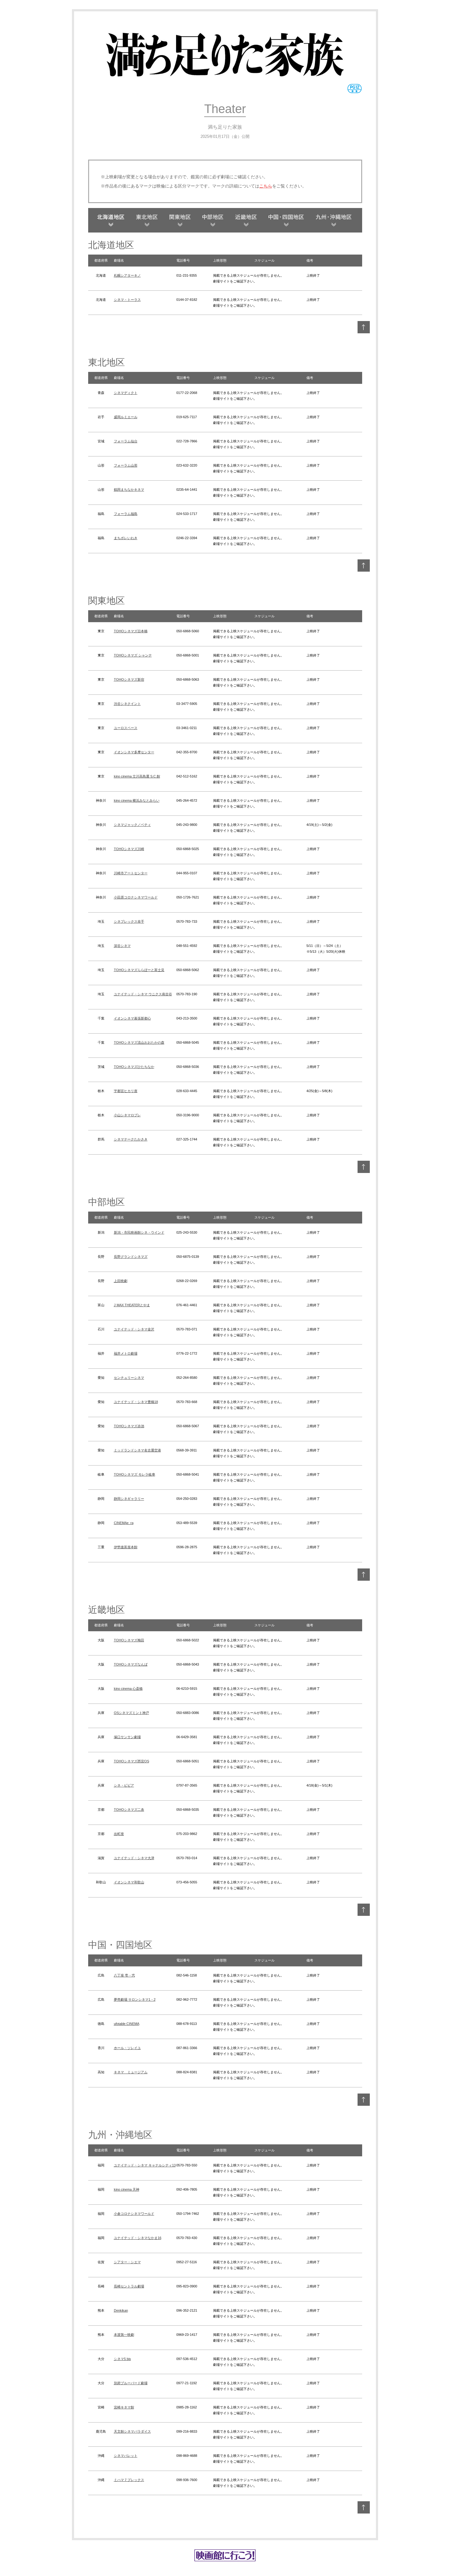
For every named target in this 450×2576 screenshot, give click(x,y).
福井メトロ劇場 (126, 1353)
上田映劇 (121, 1281)
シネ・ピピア (124, 1785)
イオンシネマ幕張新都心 (132, 1018)
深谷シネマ (122, 946)
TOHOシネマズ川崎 (129, 849)
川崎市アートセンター (131, 873)
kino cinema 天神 (127, 2189)
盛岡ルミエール (126, 417)
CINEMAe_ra (124, 1523)
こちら (266, 186)
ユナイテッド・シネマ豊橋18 (136, 1402)
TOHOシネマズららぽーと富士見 (139, 970)
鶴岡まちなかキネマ (129, 490)
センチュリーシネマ (129, 1378)
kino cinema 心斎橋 (128, 1689)
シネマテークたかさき (131, 1139)
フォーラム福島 (126, 514)
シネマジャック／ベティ (132, 825)
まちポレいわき (126, 538)
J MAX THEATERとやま (132, 1305)
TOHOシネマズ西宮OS (131, 1761)
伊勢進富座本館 (126, 1547)
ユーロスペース (126, 728)
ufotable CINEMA (127, 2024)
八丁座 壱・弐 (124, 1975)
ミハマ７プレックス (129, 2480)
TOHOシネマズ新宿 (129, 679)
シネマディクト (126, 393)
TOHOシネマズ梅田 (129, 1640)
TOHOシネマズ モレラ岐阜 (135, 1474)
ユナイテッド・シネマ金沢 (134, 1329)
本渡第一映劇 (124, 2335)
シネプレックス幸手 (129, 921)
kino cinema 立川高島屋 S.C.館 (137, 776)
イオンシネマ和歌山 (129, 1882)
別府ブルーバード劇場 (131, 2383)
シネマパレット (126, 2456)
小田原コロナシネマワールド (136, 897)
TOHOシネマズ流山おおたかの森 (139, 1042)
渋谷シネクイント (127, 704)
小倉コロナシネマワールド (134, 2214)
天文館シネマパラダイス (132, 2431)
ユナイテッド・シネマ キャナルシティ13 (145, 2165)
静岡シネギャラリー (129, 1499)
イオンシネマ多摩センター (134, 752)
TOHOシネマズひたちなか (134, 1067)
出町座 (119, 1834)
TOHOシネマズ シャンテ (133, 655)
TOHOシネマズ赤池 (129, 1426)
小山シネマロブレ (127, 1115)
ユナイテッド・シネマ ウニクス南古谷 (143, 994)
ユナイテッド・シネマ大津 (134, 1858)
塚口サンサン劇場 (127, 1737)
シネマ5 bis (122, 2359)
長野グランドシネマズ (131, 1257)
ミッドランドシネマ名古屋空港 (137, 1450)
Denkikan (121, 2310)
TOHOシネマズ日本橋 (131, 631)
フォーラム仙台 (126, 441)
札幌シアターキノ (127, 275)
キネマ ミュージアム (131, 2072)
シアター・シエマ (127, 2262)
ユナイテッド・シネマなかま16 (138, 2238)
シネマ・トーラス (127, 300)
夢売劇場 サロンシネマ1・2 (135, 1999)
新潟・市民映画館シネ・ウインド (139, 1232)
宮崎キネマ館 (124, 2407)
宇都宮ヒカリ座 (126, 1091)
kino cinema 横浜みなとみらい (137, 800)
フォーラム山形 (126, 465)
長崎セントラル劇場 (129, 2286)
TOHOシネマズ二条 (129, 1810)
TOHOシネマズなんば (131, 1664)
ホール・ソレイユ (127, 2048)
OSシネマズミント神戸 (131, 1713)
